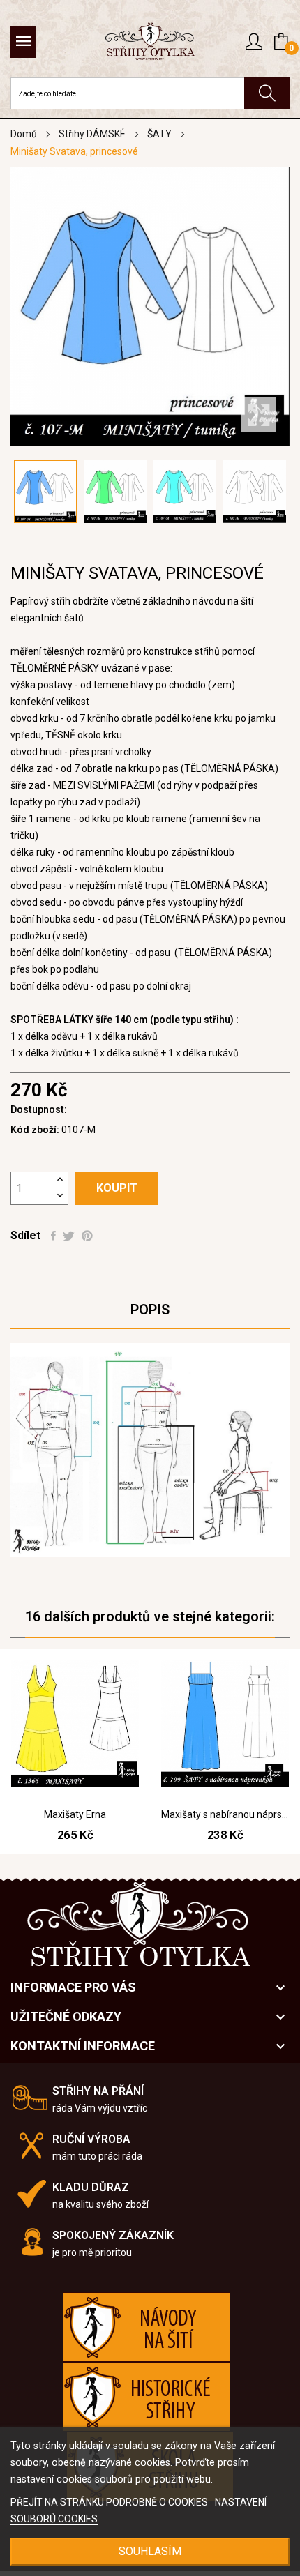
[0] (281, 42)
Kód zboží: (35, 1130)
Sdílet (53, 1236)
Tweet (69, 1236)
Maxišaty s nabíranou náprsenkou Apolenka (225, 1814)
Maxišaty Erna (75, 1814)
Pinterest (87, 1236)
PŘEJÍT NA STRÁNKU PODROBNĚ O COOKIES (110, 2502)
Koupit (117, 1188)
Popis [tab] (150, 1310)
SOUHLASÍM (150, 2551)
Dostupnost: (39, 1109)
